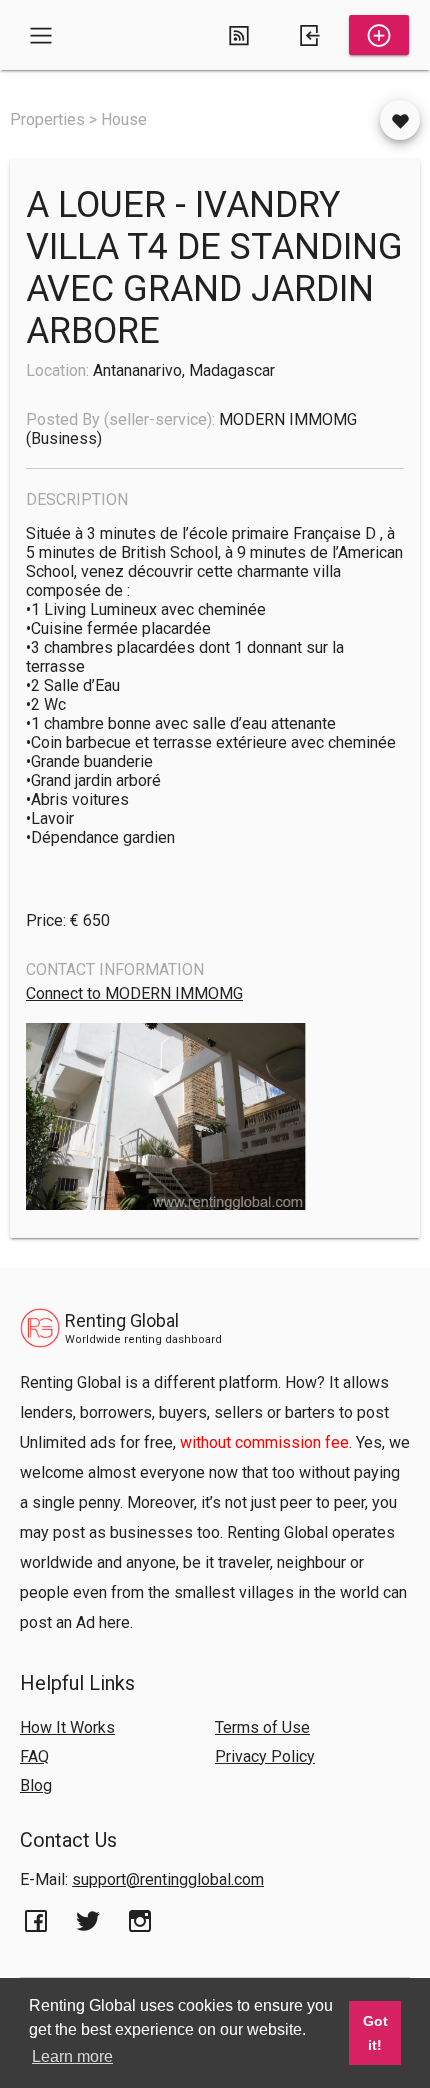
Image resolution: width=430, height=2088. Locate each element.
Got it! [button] (375, 2033)
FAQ (34, 1756)
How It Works (67, 1727)
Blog (36, 1785)
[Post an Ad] (379, 35)
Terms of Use (262, 1727)
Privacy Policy (265, 1756)
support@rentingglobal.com (168, 1879)
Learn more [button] (72, 2056)
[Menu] (41, 35)
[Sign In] (309, 35)
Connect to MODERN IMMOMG (134, 993)
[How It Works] (239, 35)
